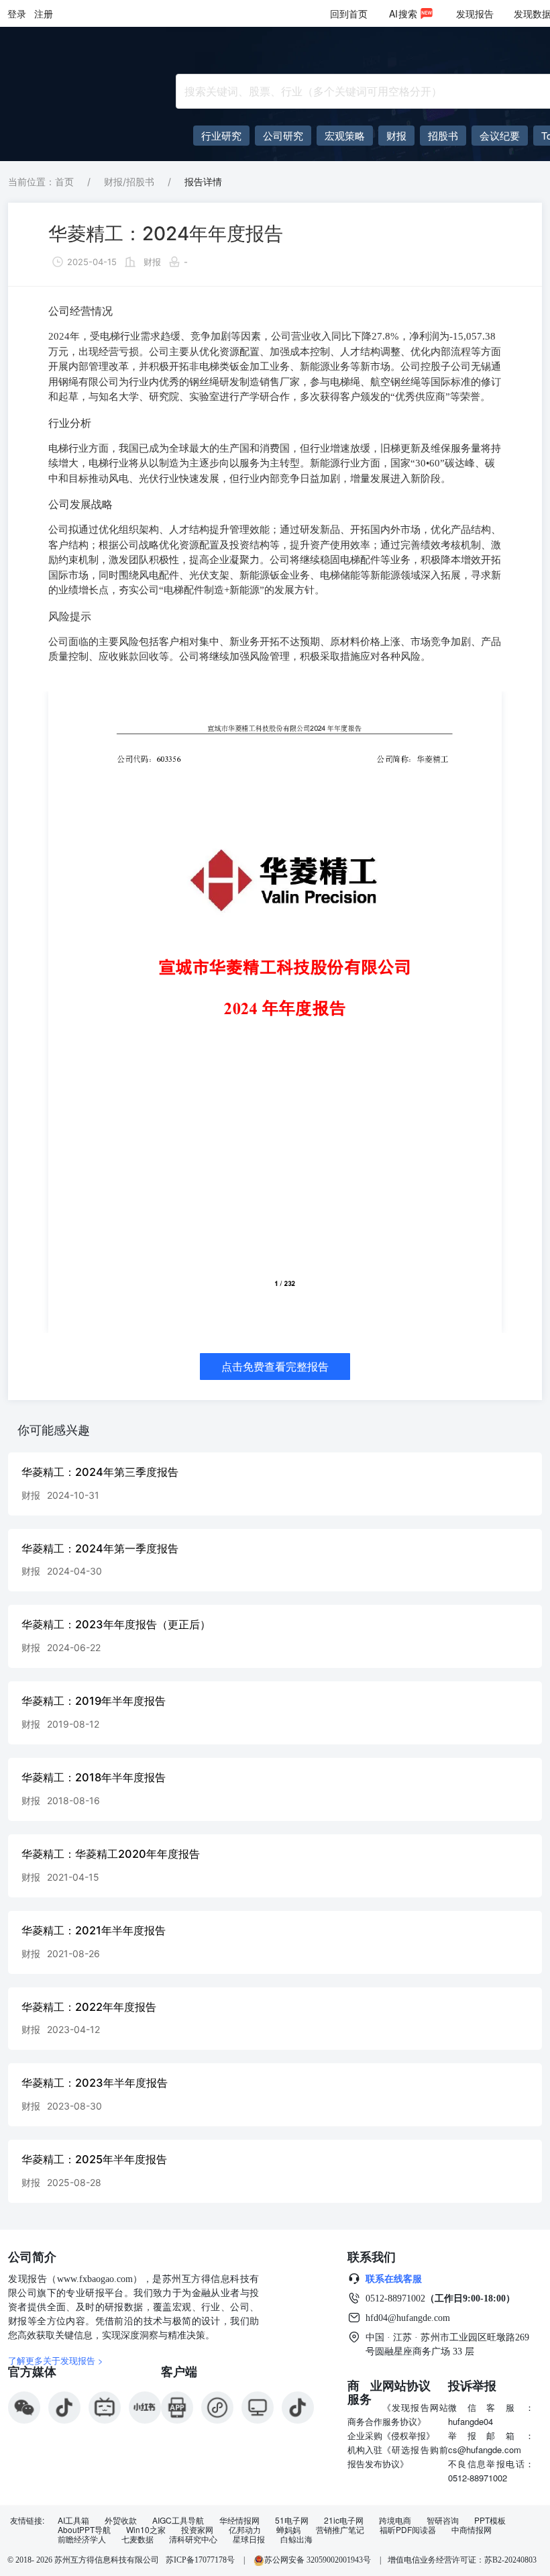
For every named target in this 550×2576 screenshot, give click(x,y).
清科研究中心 (193, 2539)
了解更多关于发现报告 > (56, 2360)
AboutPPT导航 (84, 2530)
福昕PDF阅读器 (408, 2530)
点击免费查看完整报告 (275, 1367)
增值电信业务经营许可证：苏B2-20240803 (462, 2560)
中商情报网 (472, 2530)
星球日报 (249, 2539)
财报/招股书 (129, 182)
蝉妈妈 (288, 2530)
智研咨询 (443, 2520)
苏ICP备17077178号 (200, 2560)
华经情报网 (239, 2520)
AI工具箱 (73, 2520)
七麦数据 (137, 2539)
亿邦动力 (245, 2530)
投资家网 (197, 2530)
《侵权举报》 (408, 2435)
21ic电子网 (344, 2520)
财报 (152, 262)
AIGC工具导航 (178, 2520)
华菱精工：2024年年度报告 (166, 234)
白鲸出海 (296, 2539)
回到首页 (349, 13)
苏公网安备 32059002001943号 (319, 2560)
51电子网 (292, 2520)
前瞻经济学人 (82, 2539)
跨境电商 (395, 2520)
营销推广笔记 (340, 2530)
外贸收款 (121, 2520)
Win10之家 (146, 2530)
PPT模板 (490, 2520)
